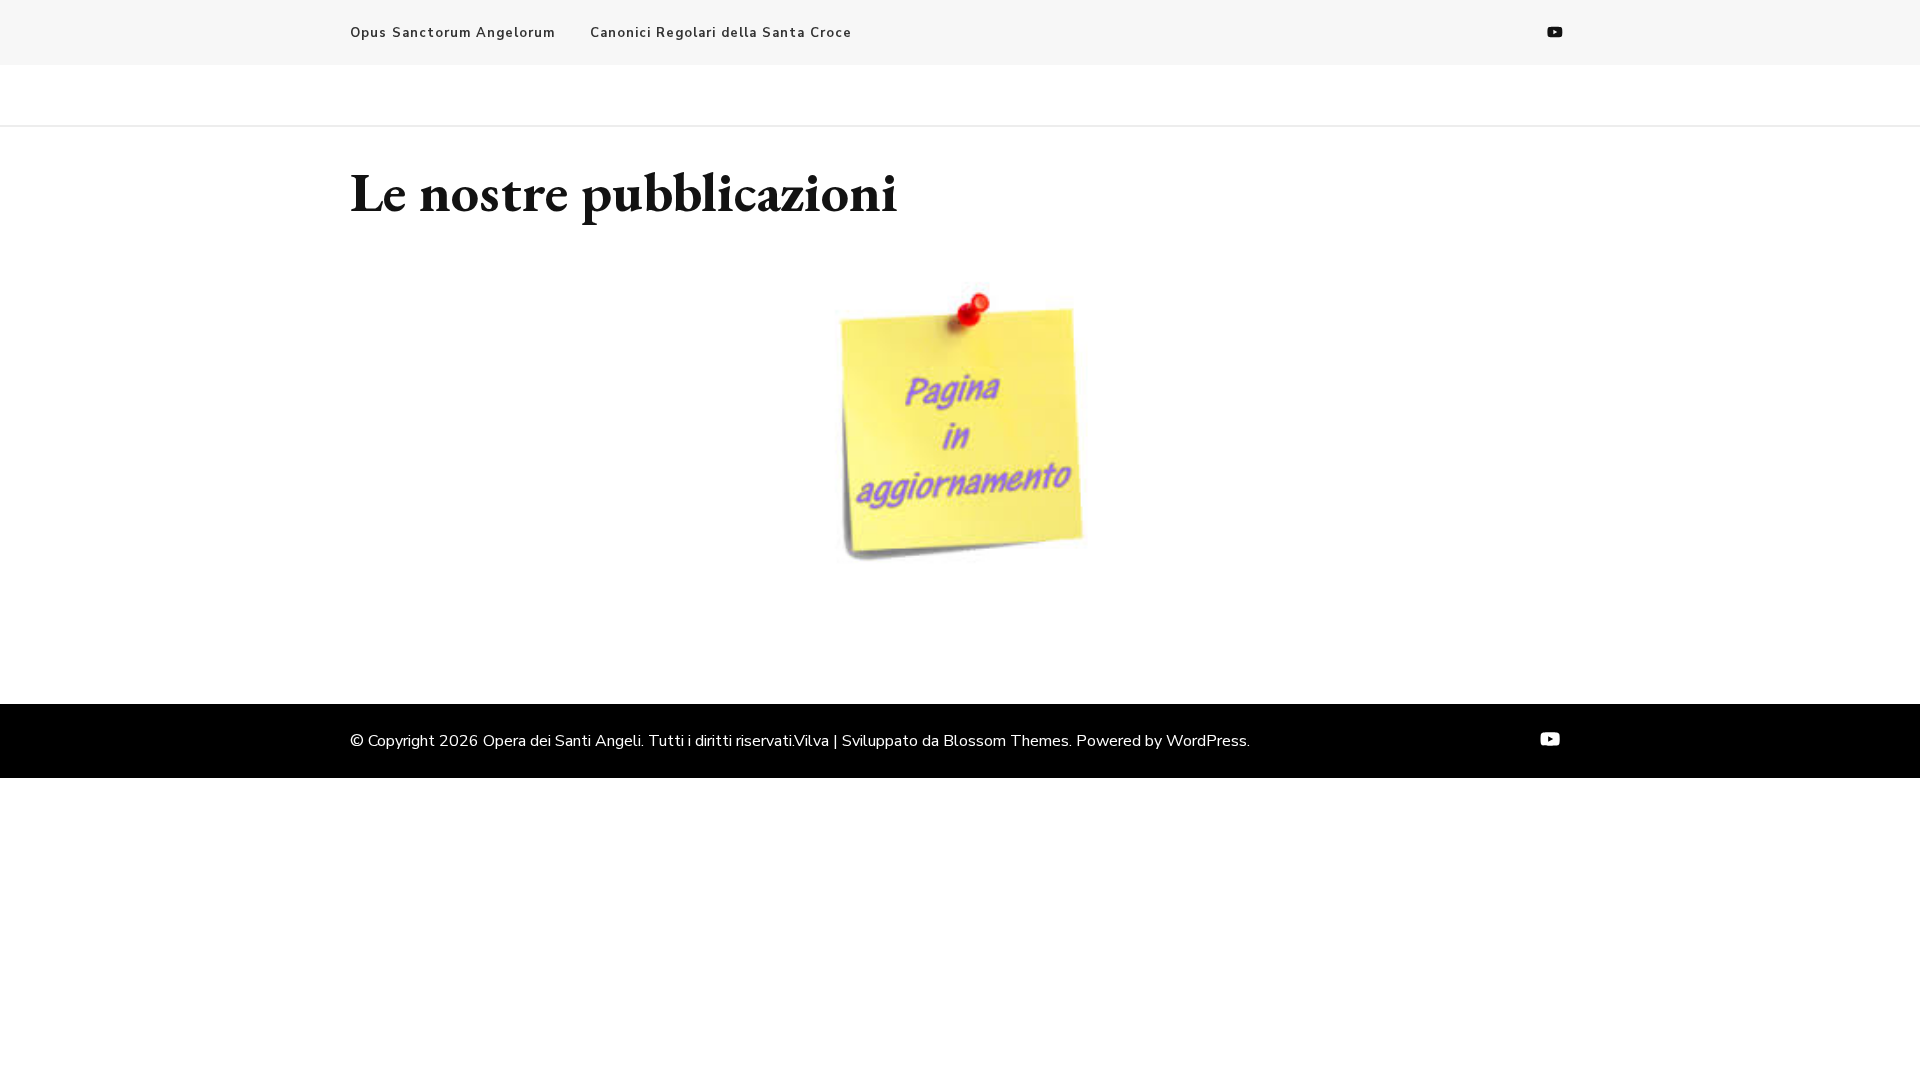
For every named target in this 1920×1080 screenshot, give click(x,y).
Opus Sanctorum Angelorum (452, 33)
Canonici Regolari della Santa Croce (721, 33)
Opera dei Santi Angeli (562, 741)
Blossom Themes (1006, 741)
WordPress (1206, 741)
